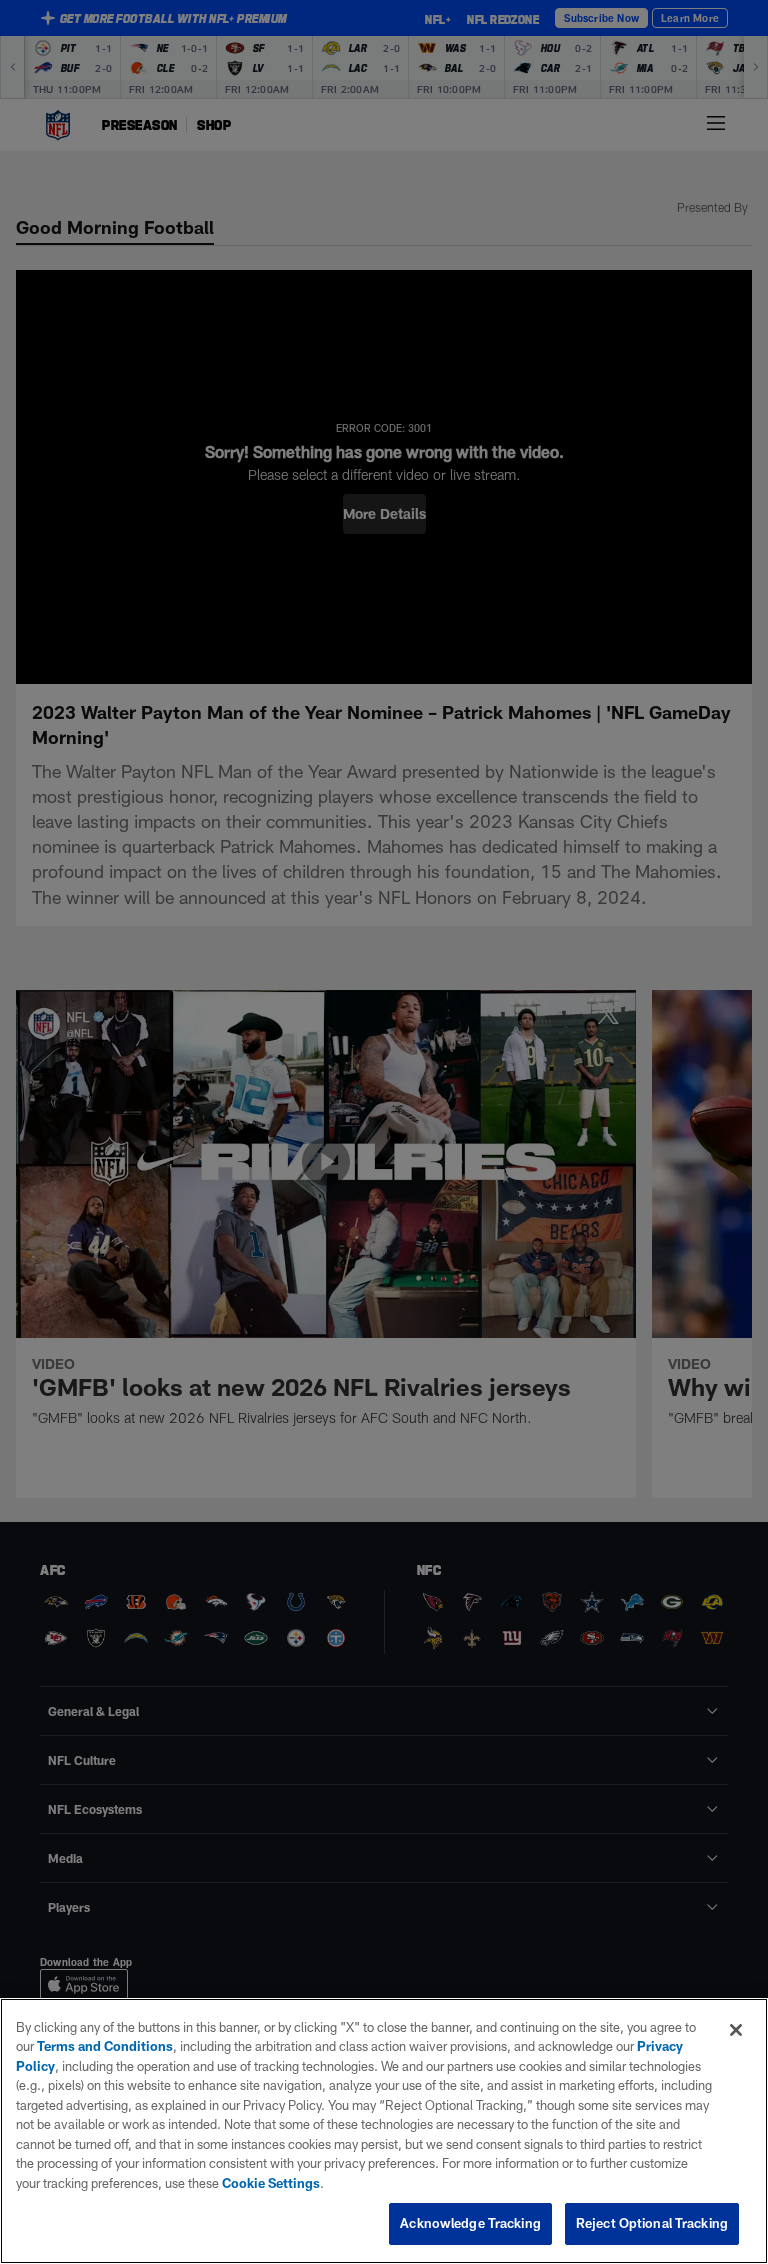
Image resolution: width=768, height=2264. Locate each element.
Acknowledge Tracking (470, 2223)
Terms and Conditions (105, 2046)
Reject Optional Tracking (652, 2223)
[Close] (736, 2030)
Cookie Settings (271, 2183)
